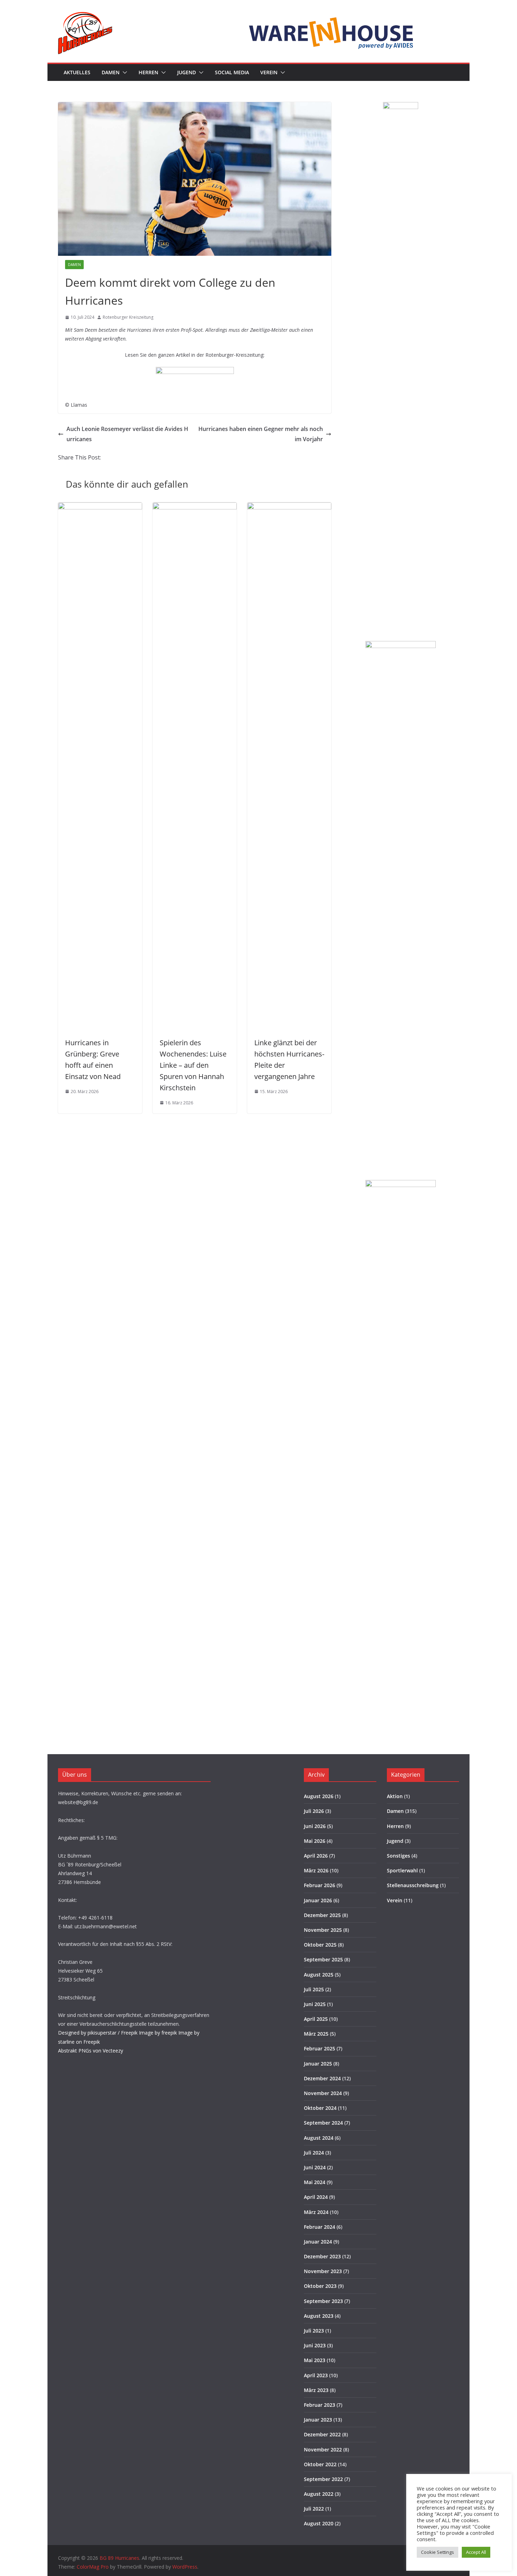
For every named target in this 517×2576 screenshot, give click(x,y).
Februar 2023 (320, 2405)
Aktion (395, 1796)
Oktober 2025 (320, 1945)
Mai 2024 (315, 2182)
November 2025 (323, 1930)
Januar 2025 (318, 2064)
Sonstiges (398, 1856)
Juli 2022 (314, 2509)
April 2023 (316, 2375)
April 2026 (316, 1856)
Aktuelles (77, 72)
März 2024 (316, 2212)
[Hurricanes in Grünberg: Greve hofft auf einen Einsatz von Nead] (100, 507)
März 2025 (316, 2034)
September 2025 (323, 1959)
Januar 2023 (318, 2420)
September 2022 (323, 2479)
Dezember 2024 (322, 2078)
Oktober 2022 (320, 2464)
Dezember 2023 (322, 2256)
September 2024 (323, 2123)
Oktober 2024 (320, 2108)
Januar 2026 (318, 1900)
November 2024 (323, 2093)
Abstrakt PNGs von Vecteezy (91, 2051)
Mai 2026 (315, 1841)
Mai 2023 (315, 2360)
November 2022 (323, 2450)
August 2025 (319, 1975)
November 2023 (323, 2271)
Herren (148, 72)
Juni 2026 (315, 1826)
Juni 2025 (315, 2004)
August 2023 (319, 2316)
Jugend (187, 72)
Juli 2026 (314, 1811)
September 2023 (323, 2301)
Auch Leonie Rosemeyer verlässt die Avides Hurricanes (127, 434)
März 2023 (316, 2390)
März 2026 (316, 1870)
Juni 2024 (315, 2167)
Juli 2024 (314, 2153)
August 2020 (319, 2523)
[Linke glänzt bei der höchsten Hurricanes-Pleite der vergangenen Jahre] (289, 507)
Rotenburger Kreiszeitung (128, 317)
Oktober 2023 (320, 2286)
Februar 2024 (320, 2227)
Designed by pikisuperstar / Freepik (98, 2033)
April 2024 (316, 2197)
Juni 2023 (315, 2345)
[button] (123, 72)
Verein (269, 72)
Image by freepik (158, 2033)
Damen (111, 72)
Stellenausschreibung (413, 1885)
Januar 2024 (318, 2242)
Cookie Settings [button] (438, 2552)
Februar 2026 (320, 1885)
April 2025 (316, 2019)
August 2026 (319, 1796)
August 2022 (319, 2494)
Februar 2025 (320, 2048)
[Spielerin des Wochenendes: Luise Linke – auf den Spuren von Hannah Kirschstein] (195, 507)
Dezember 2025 (322, 1915)
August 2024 (319, 2138)
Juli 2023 (314, 2331)
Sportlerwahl (402, 1870)
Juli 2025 (314, 1989)
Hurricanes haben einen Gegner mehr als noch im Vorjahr (261, 434)
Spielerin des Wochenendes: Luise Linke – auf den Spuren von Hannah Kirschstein (193, 1065)
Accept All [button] (476, 2552)
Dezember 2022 (322, 2434)
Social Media (232, 72)
